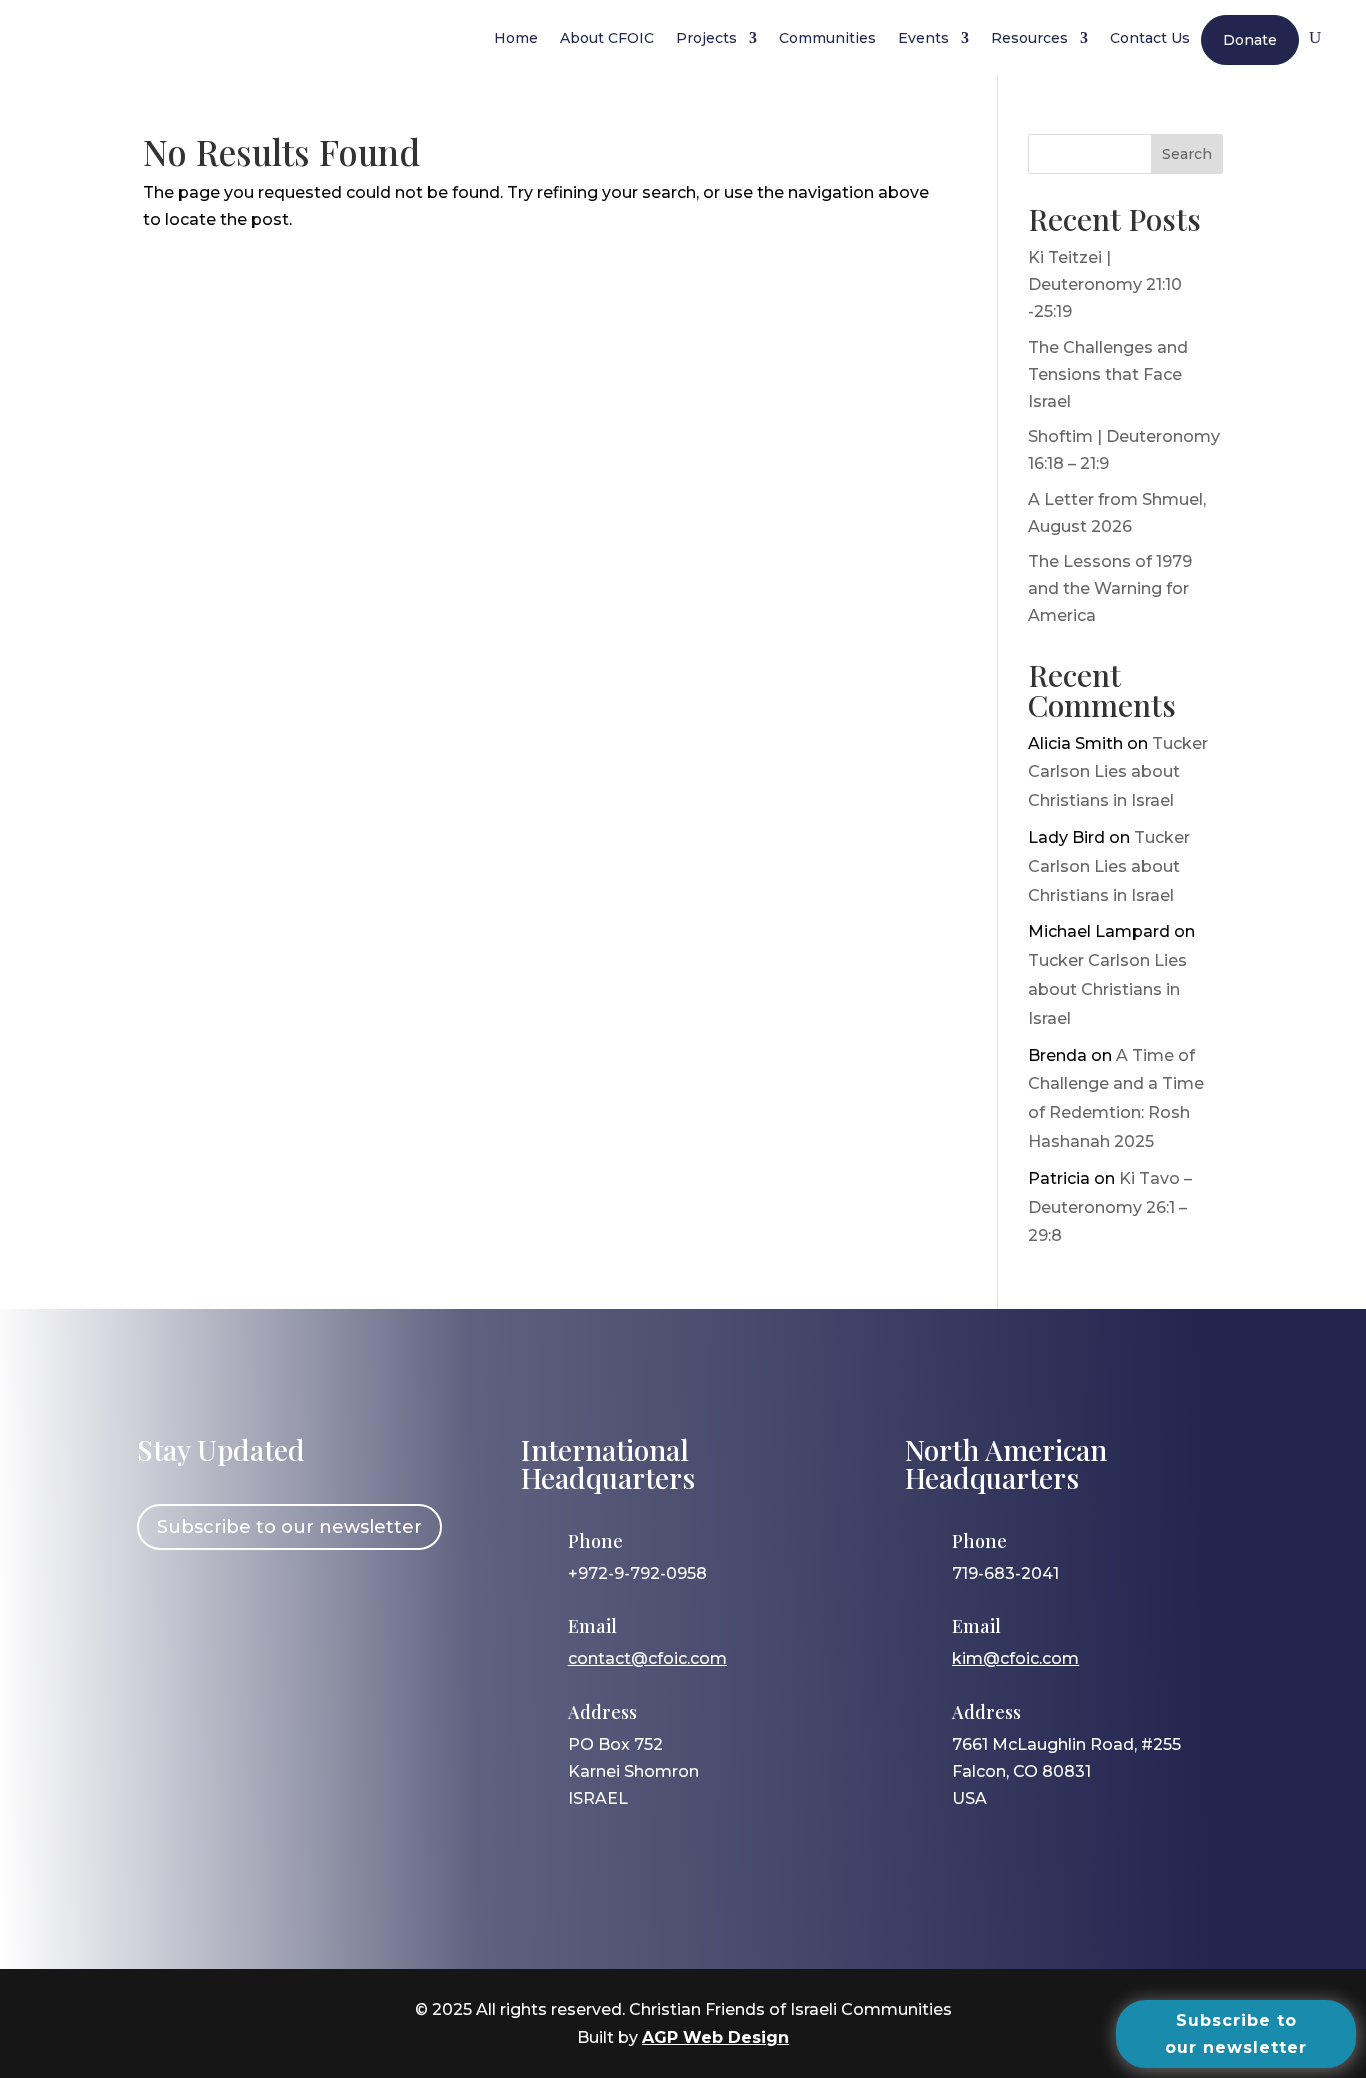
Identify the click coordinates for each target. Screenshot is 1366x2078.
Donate (1250, 40)
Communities (827, 38)
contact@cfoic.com (647, 1658)
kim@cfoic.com (1015, 1658)
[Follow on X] (278, 1605)
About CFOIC (607, 38)
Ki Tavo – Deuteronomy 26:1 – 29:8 (1110, 1207)
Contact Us (1150, 38)
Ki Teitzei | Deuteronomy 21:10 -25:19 (1105, 284)
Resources (1029, 38)
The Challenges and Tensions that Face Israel (1108, 374)
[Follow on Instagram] (220, 1605)
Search (1187, 154)
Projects (706, 38)
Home (516, 38)
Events (923, 38)
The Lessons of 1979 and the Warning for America (1110, 588)
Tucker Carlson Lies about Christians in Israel (1118, 772)
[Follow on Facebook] (162, 1605)
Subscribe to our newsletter (289, 1527)
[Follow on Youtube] (336, 1605)
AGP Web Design (715, 2037)
